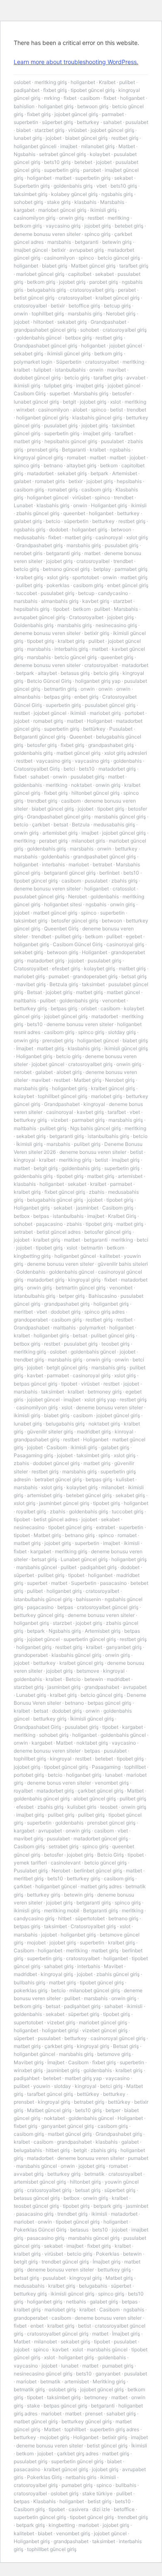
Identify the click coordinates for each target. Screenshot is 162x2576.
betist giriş (99, 2501)
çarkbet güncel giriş (101, 1791)
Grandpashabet (108, 322)
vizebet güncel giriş (105, 2030)
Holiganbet (99, 721)
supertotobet (28, 2022)
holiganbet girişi (60, 2030)
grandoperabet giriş (95, 976)
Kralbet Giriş (122, 1216)
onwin (21, 314)
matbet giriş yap (83, 2078)
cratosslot (124, 889)
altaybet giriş (81, 465)
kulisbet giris (82, 1807)
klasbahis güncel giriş (97, 418)
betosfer (122, 393)
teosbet (109, 1807)
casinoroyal (109, 537)
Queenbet (81, 737)
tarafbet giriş (134, 266)
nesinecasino (29, 1527)
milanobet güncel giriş (95, 1990)
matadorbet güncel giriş (101, 1838)
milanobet (113, 1487)
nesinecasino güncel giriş (43, 2374)
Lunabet (23, 505)
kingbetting (62, 2525)
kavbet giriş (96, 601)
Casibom (57, 1447)
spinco (86, 258)
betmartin (92, 1248)
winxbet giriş (28, 2070)
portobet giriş (29, 1775)
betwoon (121, 529)
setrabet (23, 1232)
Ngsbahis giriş (65, 1631)
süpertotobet (90, 1918)
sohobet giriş (28, 202)
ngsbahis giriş (117, 194)
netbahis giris (81, 2477)
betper (113, 2110)
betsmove (88, 1671)
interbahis (53, 864)
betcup (86, 593)
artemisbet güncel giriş (40, 2182)
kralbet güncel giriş (118, 298)
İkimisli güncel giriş (92, 1719)
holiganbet (83, 82)
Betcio (73, 1679)
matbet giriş (27, 441)
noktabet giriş (104, 1424)
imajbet (69, 146)
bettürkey (94, 729)
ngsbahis (120, 450)
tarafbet (124, 433)
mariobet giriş (105, 713)
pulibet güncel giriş (113, 1335)
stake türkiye (97, 2493)
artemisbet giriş (60, 833)
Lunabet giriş (31, 1695)
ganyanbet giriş (124, 1647)
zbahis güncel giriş (38, 513)
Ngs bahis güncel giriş (96, 1128)
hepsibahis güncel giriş (71, 441)
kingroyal (94, 1104)
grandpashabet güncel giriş (45, 330)
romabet (76, 457)
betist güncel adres (59, 1232)
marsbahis (59, 242)
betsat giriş (134, 976)
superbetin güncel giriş (90, 1639)
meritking (118, 218)
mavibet (117, 370)
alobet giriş (69, 1072)
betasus (79, 2230)
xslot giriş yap (100, 1400)
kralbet (22, 370)
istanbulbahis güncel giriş (43, 1599)
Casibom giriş (118, 1208)
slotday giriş (122, 1032)
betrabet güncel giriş (58, 1479)
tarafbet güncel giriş (50, 2094)
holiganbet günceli (35, 146)
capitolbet (80, 274)
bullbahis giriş (29, 1982)
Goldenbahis (31, 1272)
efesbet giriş (66, 968)
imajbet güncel (31, 250)
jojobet (54, 138)
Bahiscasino (103, 1296)
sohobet (90, 330)
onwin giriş (71, 218)
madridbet (118, 1679)
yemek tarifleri (30, 1863)
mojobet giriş (55, 2437)
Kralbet (107, 82)
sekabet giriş (72, 322)
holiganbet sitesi (63, 904)
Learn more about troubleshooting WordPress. (76, 62)
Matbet (127, 146)
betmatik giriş (29, 2389)
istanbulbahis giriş (108, 1136)
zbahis (97, 1192)
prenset (94, 2414)
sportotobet (86, 577)
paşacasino (49, 1224)
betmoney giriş (105, 1392)
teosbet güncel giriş (36, 2206)
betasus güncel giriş (37, 2198)
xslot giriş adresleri (126, 753)
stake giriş (59, 202)
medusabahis (29, 537)
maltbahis (25, 1000)
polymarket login (33, 362)
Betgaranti (74, 450)
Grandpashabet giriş (39, 545)
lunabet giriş (28, 138)
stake (33, 2406)
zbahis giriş (124, 881)
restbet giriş (125, 138)
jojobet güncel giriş (76, 114)
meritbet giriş (29, 1878)
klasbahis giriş (53, 505)
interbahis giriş (71, 649)
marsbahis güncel (37, 1567)
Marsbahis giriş (91, 393)
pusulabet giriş (61, 425)
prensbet (24, 2102)
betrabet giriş (89, 2102)
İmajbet (25, 1048)
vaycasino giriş (63, 226)
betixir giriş (97, 633)
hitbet (65, 1918)
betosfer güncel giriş (75, 921)
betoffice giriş (84, 306)
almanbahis (27, 697)
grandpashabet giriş (111, 745)
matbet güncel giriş (79, 753)
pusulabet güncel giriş (110, 705)
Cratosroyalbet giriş (93, 1926)
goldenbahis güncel (39, 338)
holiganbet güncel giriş (42, 418)
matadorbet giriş (117, 769)
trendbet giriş (42, 801)
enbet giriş (86, 697)
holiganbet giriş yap (98, 681)
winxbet (25, 410)
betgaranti (87, 242)
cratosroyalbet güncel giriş (108, 1607)
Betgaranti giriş (101, 1910)
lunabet (114, 1775)
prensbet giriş (43, 450)
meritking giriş (51, 82)
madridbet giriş (94, 1432)
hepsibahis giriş (32, 609)
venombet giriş (112, 1783)
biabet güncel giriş (86, 138)
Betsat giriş (126, 2046)
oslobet (22, 82)
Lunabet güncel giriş (84, 1559)
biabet (23, 130)
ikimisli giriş (103, 210)
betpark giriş (108, 2206)
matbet (63, 178)
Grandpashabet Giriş (37, 1727)
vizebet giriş (61, 2022)
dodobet (59, 529)
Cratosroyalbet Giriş (37, 769)
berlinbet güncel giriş (98, 1871)
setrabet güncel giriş (63, 154)
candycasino (113, 593)
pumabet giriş (118, 2366)
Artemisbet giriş (103, 1631)
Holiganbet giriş (109, 505)
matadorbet (40, 473)
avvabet (136, 378)
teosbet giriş (115, 1344)
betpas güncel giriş (36, 1384)
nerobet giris (28, 553)
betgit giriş (46, 1168)
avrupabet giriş (87, 250)
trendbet (136, 410)
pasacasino (113, 1583)
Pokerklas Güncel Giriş (40, 2230)
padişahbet (27, 90)
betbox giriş (79, 338)
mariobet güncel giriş (62, 210)
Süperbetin (69, 362)
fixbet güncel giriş (65, 1192)
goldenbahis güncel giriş (42, 1799)
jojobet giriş (98, 226)
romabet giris (50, 481)
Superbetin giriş (32, 186)
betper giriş (72, 1296)
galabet (22, 481)
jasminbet (87, 1208)
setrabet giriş (64, 1846)
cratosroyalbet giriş (92, 290)
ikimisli (139, 505)
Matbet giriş (88, 1080)
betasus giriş (75, 673)
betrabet (102, 864)
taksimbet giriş (31, 194)
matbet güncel (123, 992)
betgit (69, 402)
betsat (61, 824)
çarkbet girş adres (78, 2453)
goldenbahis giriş (73, 186)
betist (117, 410)
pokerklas (58, 585)
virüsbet (77, 130)
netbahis (76, 2302)
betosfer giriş (42, 745)
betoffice (124, 2509)
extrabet (106, 1527)
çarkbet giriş (59, 2046)
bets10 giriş (57, 162)
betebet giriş (129, 226)
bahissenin (88, 1599)
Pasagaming (106, 1767)
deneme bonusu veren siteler (47, 234)
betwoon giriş (93, 106)
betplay (102, 569)
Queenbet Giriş (61, 929)
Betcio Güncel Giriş (49, 681)
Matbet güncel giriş (93, 266)
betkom (109, 465)
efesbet (25, 1807)
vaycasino (124, 1743)
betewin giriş (117, 242)
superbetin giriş (62, 170)
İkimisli (139, 2446)
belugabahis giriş (47, 290)
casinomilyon (59, 258)
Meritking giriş (109, 2381)
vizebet (59, 1120)
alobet (80, 410)
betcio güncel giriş (119, 258)
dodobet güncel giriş (37, 378)
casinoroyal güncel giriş (118, 2038)
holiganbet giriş (56, 106)
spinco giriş (97, 234)
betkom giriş (28, 226)
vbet (102, 186)
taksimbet (93, 984)
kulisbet (125, 1479)
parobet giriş (104, 282)
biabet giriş (55, 266)
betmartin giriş (60, 689)
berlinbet (109, 873)
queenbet (74, 513)
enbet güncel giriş (128, 585)
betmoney (96, 2397)
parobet (92, 170)
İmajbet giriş (107, 2262)
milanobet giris (88, 841)
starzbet (123, 601)
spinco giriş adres (104, 1312)
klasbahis (85, 202)
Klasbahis (44, 2501)
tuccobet (27, 593)
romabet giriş (63, 490)
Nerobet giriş (121, 314)
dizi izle (101, 2509)
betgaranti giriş (63, 553)
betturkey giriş (30, 1008)
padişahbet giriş (98, 1567)
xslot (115, 402)
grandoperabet (31, 1320)
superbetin (26, 122)
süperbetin (76, 521)
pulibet (127, 82)
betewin (94, 1679)
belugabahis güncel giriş (55, 1200)
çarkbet (41, 824)
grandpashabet (102, 1687)
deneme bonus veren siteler (59, 1783)
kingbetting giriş (32, 1256)
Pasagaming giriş (33, 1455)
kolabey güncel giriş (74, 194)
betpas (41, 1216)
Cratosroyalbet (86, 617)
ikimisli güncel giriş (69, 353)
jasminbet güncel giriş (64, 1503)
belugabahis (28, 2150)
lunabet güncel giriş (36, 402)
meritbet (23, 1312)
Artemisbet (125, 473)
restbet (96, 218)
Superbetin (84, 1583)
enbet (37, 2326)
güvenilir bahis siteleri (123, 1264)
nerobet (23, 1072)
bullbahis (126, 2485)
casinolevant (66, 1863)
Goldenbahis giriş (34, 625)
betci (69, 769)
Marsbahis (112, 202)
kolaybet (100, 154)
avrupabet (135, 1687)
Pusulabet (121, 729)
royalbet (23, 1791)
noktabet (81, 785)
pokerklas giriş (31, 1990)
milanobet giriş (98, 146)
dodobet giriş (66, 1312)
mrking (52, 98)
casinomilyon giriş (34, 218)
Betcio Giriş (110, 1855)
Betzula (81, 824)
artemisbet (130, 1176)
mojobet (36, 1943)
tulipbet (42, 370)
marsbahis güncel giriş (120, 817)
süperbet (24, 1575)
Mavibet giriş (29, 2062)
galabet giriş (28, 521)
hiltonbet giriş (85, 2182)
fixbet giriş (55, 90)
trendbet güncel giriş (65, 2262)
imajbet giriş (90, 386)
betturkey (88, 122)
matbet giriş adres (101, 1886)
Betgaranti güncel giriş (40, 737)
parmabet (113, 114)
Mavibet (113, 1966)
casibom (90, 98)
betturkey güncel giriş (39, 1615)
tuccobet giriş (128, 1511)
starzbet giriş (49, 130)
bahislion (24, 106)
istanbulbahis (70, 370)
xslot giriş (137, 537)
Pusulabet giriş (31, 1871)
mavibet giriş (31, 984)
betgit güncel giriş (67, 1367)
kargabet (24, 210)
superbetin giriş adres (114, 2429)
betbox (22, 1216)
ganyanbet (108, 2374)
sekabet (124, 178)
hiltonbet (43, 322)
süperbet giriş (58, 122)
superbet (60, 393)
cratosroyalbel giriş (125, 330)
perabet (127, 290)
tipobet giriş (40, 641)
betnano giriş (80, 1535)
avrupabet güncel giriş (39, 617)
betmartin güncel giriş (81, 1288)
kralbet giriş (30, 577)
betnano (53, 465)
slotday (63, 2086)
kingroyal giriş (84, 1280)
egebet (134, 936)
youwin (42, 2086)
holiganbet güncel (48, 497)
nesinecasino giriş (116, 625)
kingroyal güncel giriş (38, 457)
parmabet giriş (131, 569)
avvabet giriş (29, 2174)
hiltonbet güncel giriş (96, 793)
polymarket (92, 1328)
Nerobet (77, 896)
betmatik (94, 2174)
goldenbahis (128, 761)
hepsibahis (129, 481)
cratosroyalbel (30, 306)
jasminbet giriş (64, 1687)
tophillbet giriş (48, 314)
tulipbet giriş (58, 386)
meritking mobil (62, 1910)
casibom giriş (29, 490)
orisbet (89, 1008)
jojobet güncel (126, 346)
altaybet (47, 673)
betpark (99, 473)
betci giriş (111, 2086)
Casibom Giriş (30, 393)
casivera (79, 2509)
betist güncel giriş (34, 298)
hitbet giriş (58, 2150)
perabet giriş (53, 841)
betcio (53, 521)
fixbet (70, 98)
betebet (83, 162)
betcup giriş (117, 306)
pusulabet (137, 122)
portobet (134, 713)
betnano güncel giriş (66, 569)
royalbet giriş (31, 1511)
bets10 (87, 769)
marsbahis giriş (85, 314)
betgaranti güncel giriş (70, 873)
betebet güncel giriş (89, 1495)
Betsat (34, 992)
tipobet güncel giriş (93, 90)
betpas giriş (57, 697)
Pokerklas (108, 2254)
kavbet (35, 1375)
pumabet (59, 976)
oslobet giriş (63, 2389)
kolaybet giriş (99, 968)
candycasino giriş (34, 1918)
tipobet (61, 609)
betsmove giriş (114, 2054)
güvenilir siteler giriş (50, 1432)
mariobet (79, 864)
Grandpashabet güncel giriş (45, 346)
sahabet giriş (59, 1966)
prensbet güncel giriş (111, 1823)
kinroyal (124, 1432)
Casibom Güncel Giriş (78, 944)
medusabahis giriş (114, 824)
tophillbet (135, 1767)
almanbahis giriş (60, 601)
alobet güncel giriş (95, 1799)
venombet (114, 1000)
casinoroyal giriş (125, 944)
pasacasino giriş (35, 2214)
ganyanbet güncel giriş (67, 2126)
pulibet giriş (29, 585)
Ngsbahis (25, 154)
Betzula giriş (64, 984)
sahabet (112, 122)
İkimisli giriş (29, 1144)
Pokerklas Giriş (44, 2477)
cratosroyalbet (75, 298)
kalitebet (110, 1256)
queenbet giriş (117, 657)
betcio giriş (77, 378)
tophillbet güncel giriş (63, 1096)
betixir (59, 250)
